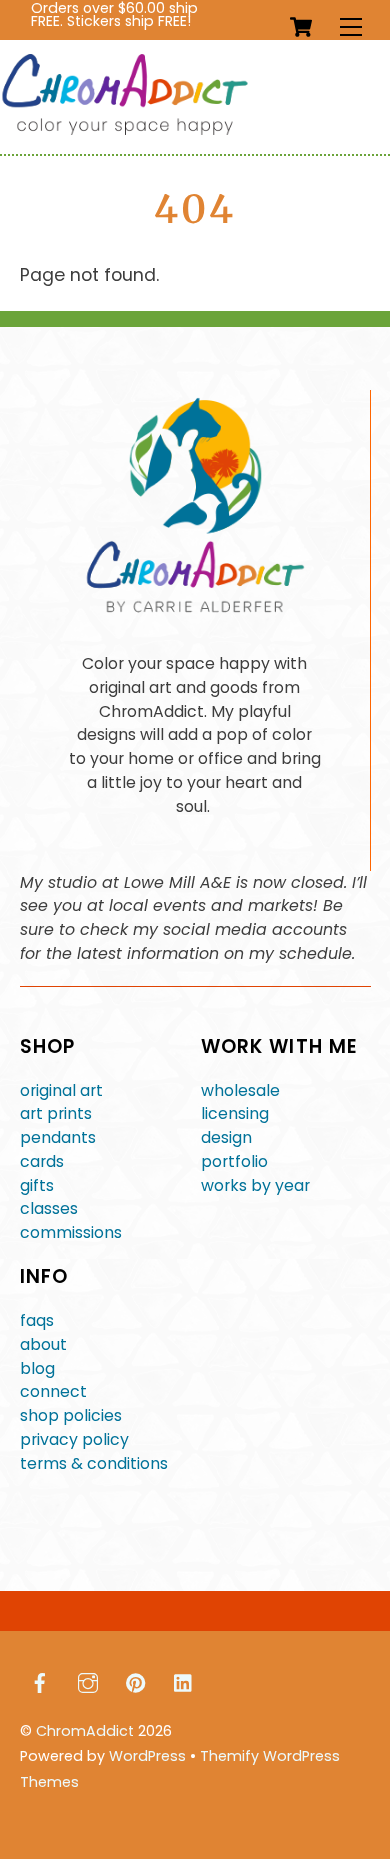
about (43, 1344)
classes (49, 1208)
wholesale (240, 1090)
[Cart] (301, 27)
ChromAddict (85, 1731)
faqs (37, 1320)
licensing (235, 1113)
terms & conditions (94, 1463)
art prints (56, 1113)
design (226, 1137)
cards (42, 1161)
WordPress (147, 1756)
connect (53, 1391)
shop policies (71, 1415)
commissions (71, 1232)
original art (61, 1090)
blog (37, 1368)
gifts (37, 1185)
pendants (58, 1137)
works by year (255, 1185)
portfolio (234, 1161)
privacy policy (74, 1439)
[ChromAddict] (125, 130)
